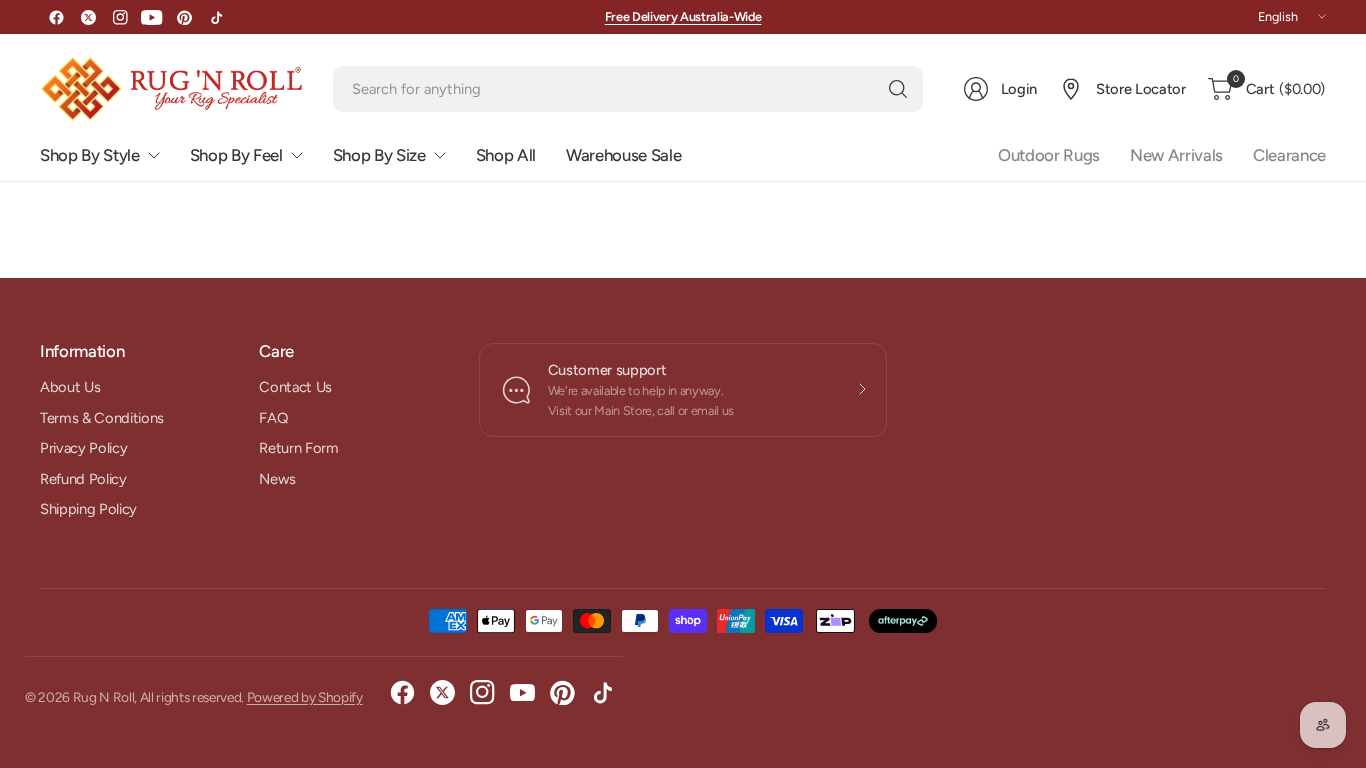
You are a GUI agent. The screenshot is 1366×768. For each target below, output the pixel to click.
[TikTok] (216, 17)
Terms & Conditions (102, 418)
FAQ (273, 418)
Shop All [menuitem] (506, 155)
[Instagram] (120, 17)
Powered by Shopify (305, 697)
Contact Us (295, 387)
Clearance (1289, 155)
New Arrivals (1176, 155)
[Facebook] (56, 17)
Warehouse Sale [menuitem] (623, 155)
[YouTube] (152, 17)
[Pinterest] (184, 17)
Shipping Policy (88, 509)
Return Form (298, 448)
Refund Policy (83, 479)
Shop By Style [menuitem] (90, 155)
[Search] (898, 89)
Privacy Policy (83, 448)
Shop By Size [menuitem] (379, 155)
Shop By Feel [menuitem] (236, 155)
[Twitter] (88, 17)
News (277, 479)
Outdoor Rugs (1049, 155)
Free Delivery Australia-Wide (683, 16)
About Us (70, 387)
